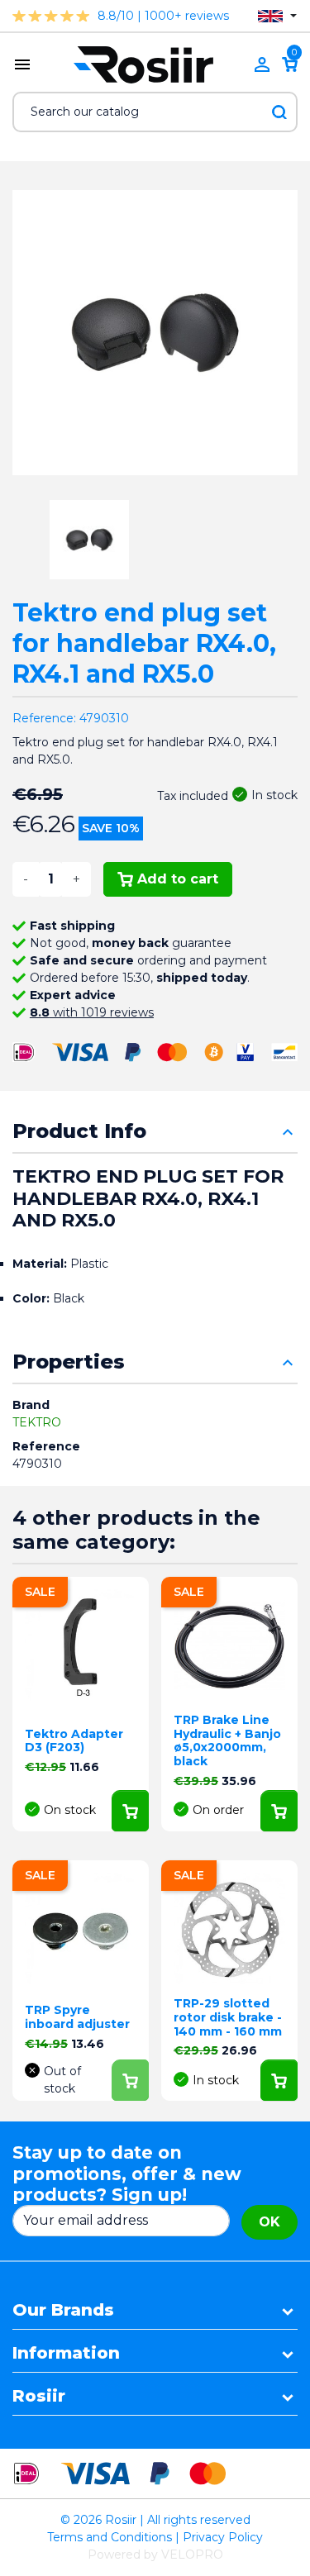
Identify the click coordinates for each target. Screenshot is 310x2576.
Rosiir (39, 2396)
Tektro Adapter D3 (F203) (74, 1741)
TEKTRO (37, 1422)
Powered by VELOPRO (155, 2555)
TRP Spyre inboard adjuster (77, 2017)
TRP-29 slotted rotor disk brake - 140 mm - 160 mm (228, 2017)
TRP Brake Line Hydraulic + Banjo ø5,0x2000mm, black (227, 1740)
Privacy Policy (223, 2537)
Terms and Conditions (110, 2537)
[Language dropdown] (277, 16)
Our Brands (63, 2310)
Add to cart (178, 879)
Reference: (44, 718)
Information (66, 2353)
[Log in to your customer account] (262, 64)
